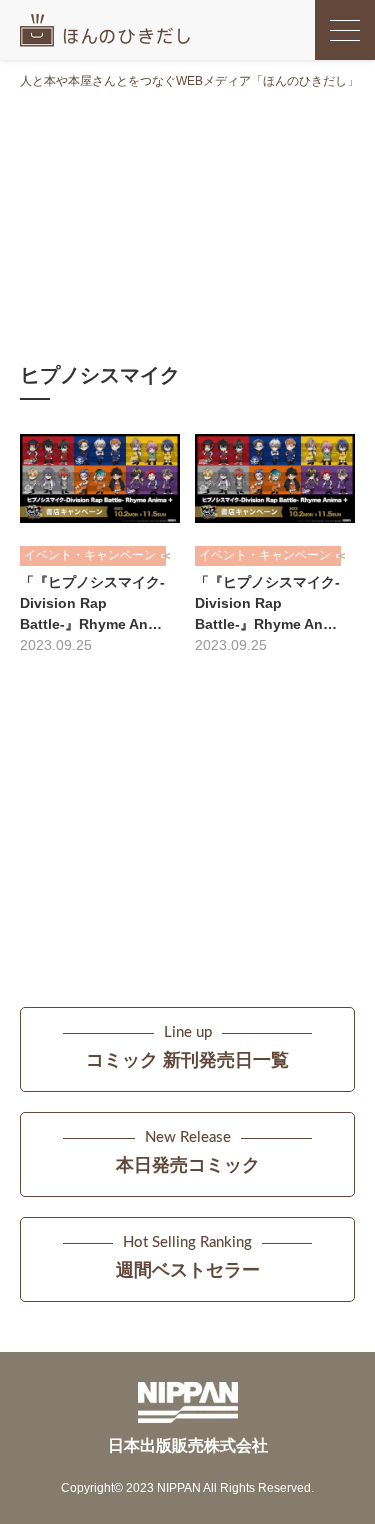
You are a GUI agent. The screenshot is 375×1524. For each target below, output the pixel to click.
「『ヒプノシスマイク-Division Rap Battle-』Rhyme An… (92, 603)
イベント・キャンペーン (90, 555)
